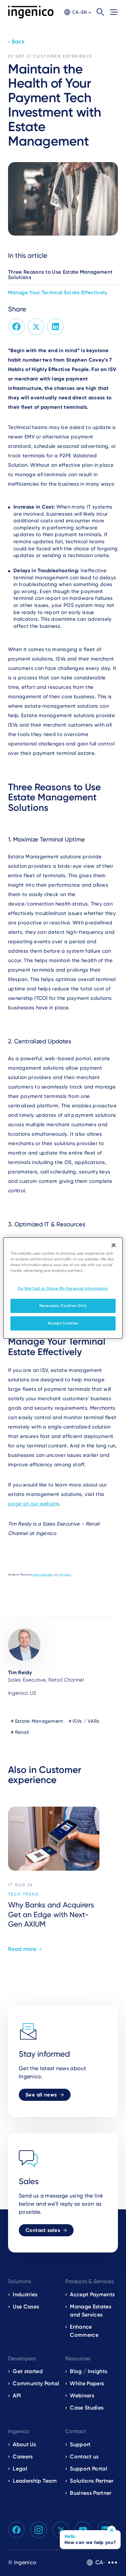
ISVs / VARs (86, 1721)
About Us (24, 2444)
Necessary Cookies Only (63, 1306)
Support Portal (88, 2469)
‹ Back (16, 42)
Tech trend (24, 1894)
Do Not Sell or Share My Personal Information (63, 1288)
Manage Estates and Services (90, 2311)
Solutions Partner (92, 2481)
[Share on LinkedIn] (55, 327)
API (17, 2396)
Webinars (82, 2396)
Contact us (84, 2457)
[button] (78, 12)
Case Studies (87, 2408)
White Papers (87, 2383)
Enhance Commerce (84, 2331)
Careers (23, 2457)
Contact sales (43, 2230)
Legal (20, 2469)
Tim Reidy (20, 1673)
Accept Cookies (63, 1323)
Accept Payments (92, 2294)
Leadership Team (35, 2481)
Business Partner (91, 2493)
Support (80, 2444)
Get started (28, 2371)
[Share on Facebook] (16, 327)
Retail (22, 1732)
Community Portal (36, 2383)
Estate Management (39, 1721)
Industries (25, 2294)
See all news (41, 2095)
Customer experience (63, 56)
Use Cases (26, 2307)
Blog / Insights (89, 2371)
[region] (63, 1288)
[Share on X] (36, 327)
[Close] (114, 1245)
